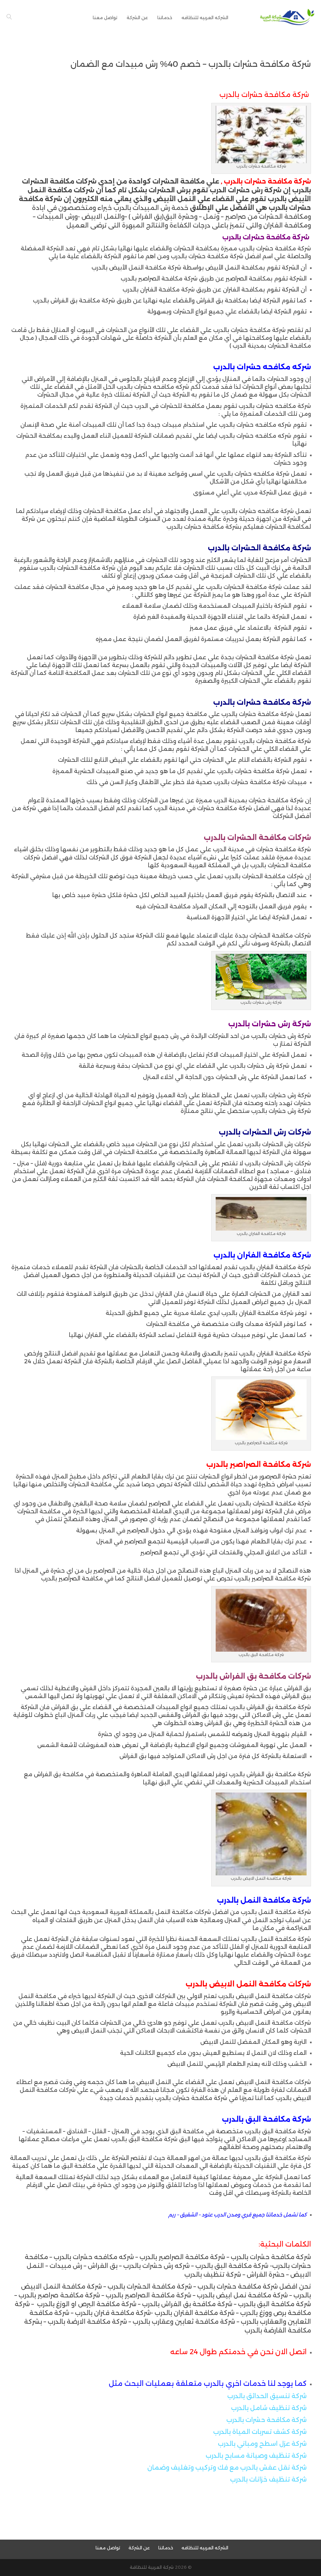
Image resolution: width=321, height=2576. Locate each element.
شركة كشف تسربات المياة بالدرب (260, 2432)
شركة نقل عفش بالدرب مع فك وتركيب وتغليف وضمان (227, 2467)
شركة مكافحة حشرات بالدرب (266, 2420)
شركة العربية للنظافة (152, 2567)
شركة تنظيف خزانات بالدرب (268, 2479)
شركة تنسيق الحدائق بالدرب (267, 2396)
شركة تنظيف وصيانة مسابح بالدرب (256, 2456)
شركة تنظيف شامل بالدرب (269, 2408)
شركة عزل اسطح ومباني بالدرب (262, 2444)
